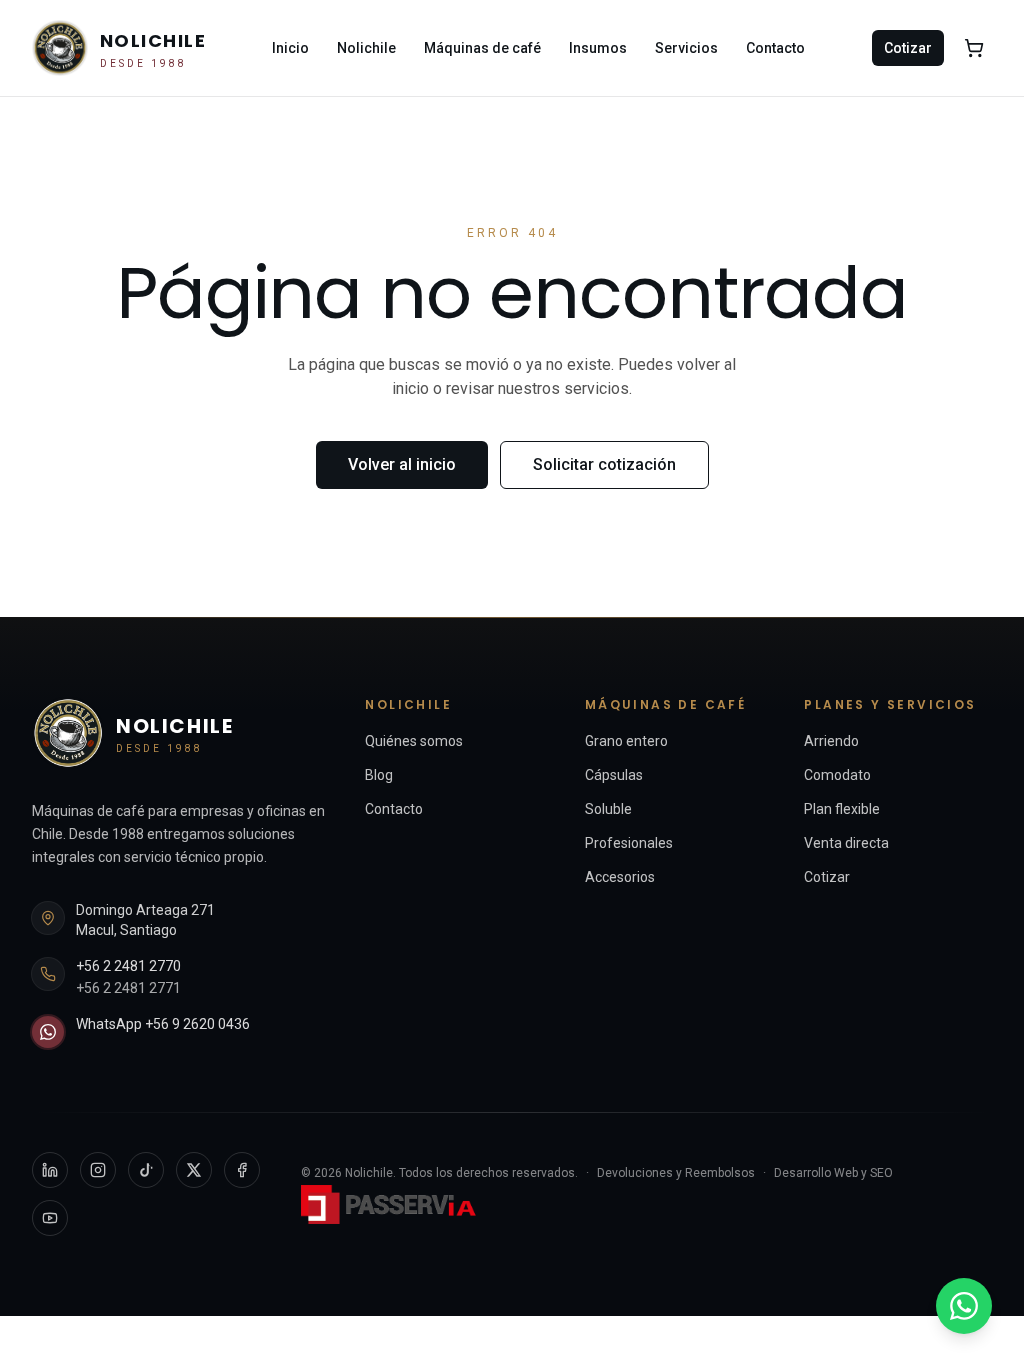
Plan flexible (842, 809)
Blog (379, 775)
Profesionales (629, 843)
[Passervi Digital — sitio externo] (391, 1204)
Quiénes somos (414, 741)
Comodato (837, 775)
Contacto (775, 48)
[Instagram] (98, 1170)
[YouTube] (50, 1218)
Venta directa (846, 843)
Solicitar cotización (604, 464)
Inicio (290, 48)
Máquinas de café (482, 48)
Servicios (686, 48)
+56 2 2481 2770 (128, 966)
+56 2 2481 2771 (128, 988)
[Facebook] (242, 1170)
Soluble (608, 809)
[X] (194, 1170)
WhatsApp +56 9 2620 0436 (163, 1024)
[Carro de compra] (974, 48)
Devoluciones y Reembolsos (676, 1173)
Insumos (598, 48)
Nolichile (366, 48)
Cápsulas (614, 775)
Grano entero (626, 741)
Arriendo (831, 741)
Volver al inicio (402, 464)
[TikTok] (146, 1170)
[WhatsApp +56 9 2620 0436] (964, 1306)
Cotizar (908, 48)
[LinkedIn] (50, 1170)
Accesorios (620, 877)
